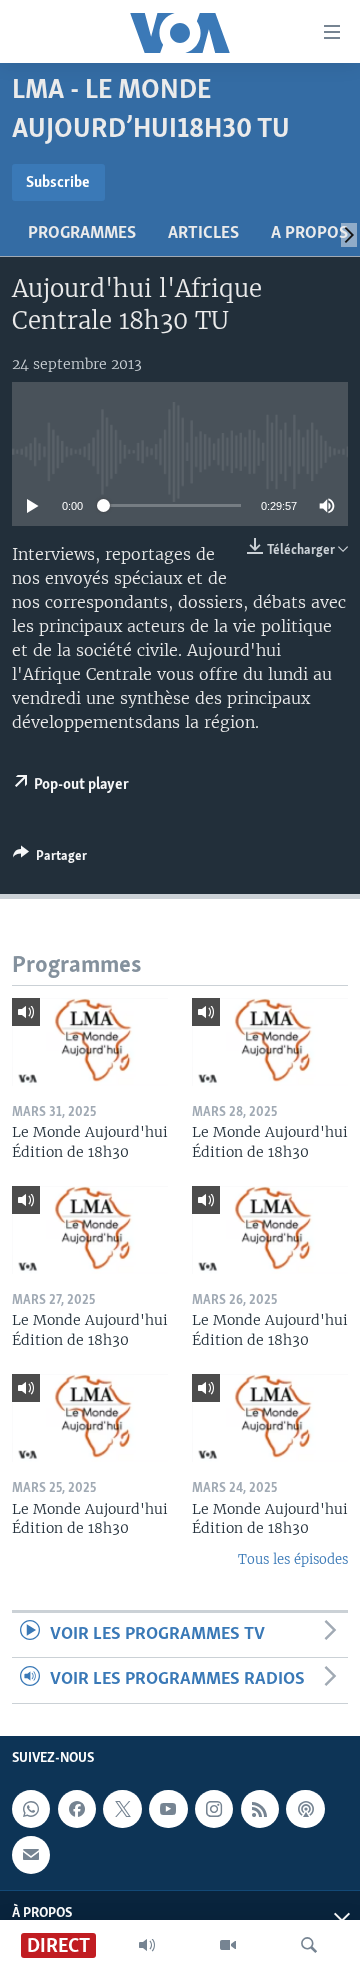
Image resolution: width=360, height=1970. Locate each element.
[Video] (228, 1945)
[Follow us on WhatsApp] (31, 1809)
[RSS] (260, 1809)
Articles (203, 234)
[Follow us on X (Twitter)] (122, 1809)
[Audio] (147, 1945)
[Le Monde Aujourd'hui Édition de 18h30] (90, 1042)
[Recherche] (309, 1945)
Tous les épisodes (293, 1559)
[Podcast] (305, 1809)
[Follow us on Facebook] (77, 1809)
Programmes (82, 234)
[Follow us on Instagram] (214, 1809)
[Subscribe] (31, 1854)
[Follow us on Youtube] (168, 1809)
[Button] (50, 859)
